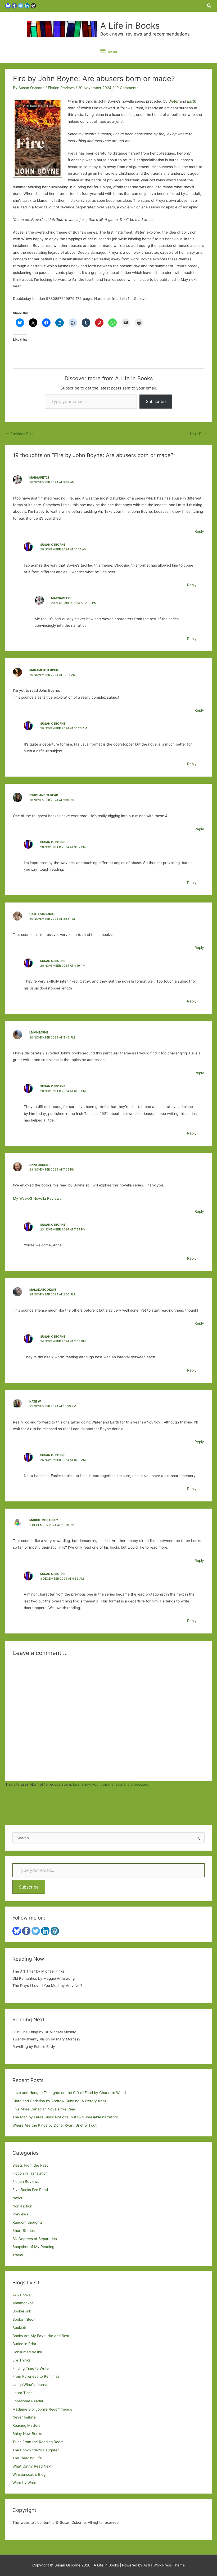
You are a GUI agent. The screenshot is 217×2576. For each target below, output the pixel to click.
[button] (209, 6)
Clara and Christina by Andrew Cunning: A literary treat (59, 2101)
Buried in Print (24, 2344)
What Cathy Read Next (32, 2466)
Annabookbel (23, 2303)
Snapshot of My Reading (33, 2247)
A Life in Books (130, 26)
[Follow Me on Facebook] (14, 6)
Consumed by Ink (27, 2352)
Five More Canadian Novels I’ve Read (44, 2109)
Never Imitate (24, 2417)
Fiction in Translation (30, 2173)
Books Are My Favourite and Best (41, 2336)
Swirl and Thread (44, 795)
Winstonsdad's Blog (29, 2474)
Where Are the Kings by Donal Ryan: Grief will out (55, 2125)
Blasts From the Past (30, 2165)
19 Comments (127, 88)
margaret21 (39, 477)
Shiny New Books (27, 2434)
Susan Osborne (53, 545)
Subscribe (156, 401)
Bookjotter (21, 2328)
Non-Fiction (22, 2206)
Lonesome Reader (28, 2401)
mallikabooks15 (43, 1290)
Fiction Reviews (61, 88)
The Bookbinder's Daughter (36, 2450)
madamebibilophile (45, 670)
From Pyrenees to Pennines (36, 2376)
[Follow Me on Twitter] (21, 6)
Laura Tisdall (23, 2393)
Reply (199, 531)
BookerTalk (22, 2311)
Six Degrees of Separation (35, 2239)
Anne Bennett (41, 1165)
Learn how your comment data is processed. (111, 1784)
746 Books (21, 2295)
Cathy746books (42, 914)
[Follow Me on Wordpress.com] (33, 6)
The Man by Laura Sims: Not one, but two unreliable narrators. (66, 2117)
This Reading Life (27, 2458)
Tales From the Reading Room (38, 2442)
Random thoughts (28, 2222)
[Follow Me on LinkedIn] (27, 6)
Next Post (201, 434)
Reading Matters (26, 2425)
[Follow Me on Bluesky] (8, 6)
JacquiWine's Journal (30, 2385)
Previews (20, 2214)
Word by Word (24, 2483)
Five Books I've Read (30, 2190)
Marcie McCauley (44, 1520)
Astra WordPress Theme (164, 2565)
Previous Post (20, 434)
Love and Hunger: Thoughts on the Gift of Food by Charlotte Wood (69, 2093)
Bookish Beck (24, 2319)
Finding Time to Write (31, 2368)
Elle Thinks (21, 2360)
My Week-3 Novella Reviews (37, 1198)
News (17, 2198)
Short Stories (24, 2231)
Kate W (35, 1401)
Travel (18, 2255)
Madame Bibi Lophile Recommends (42, 2409)
